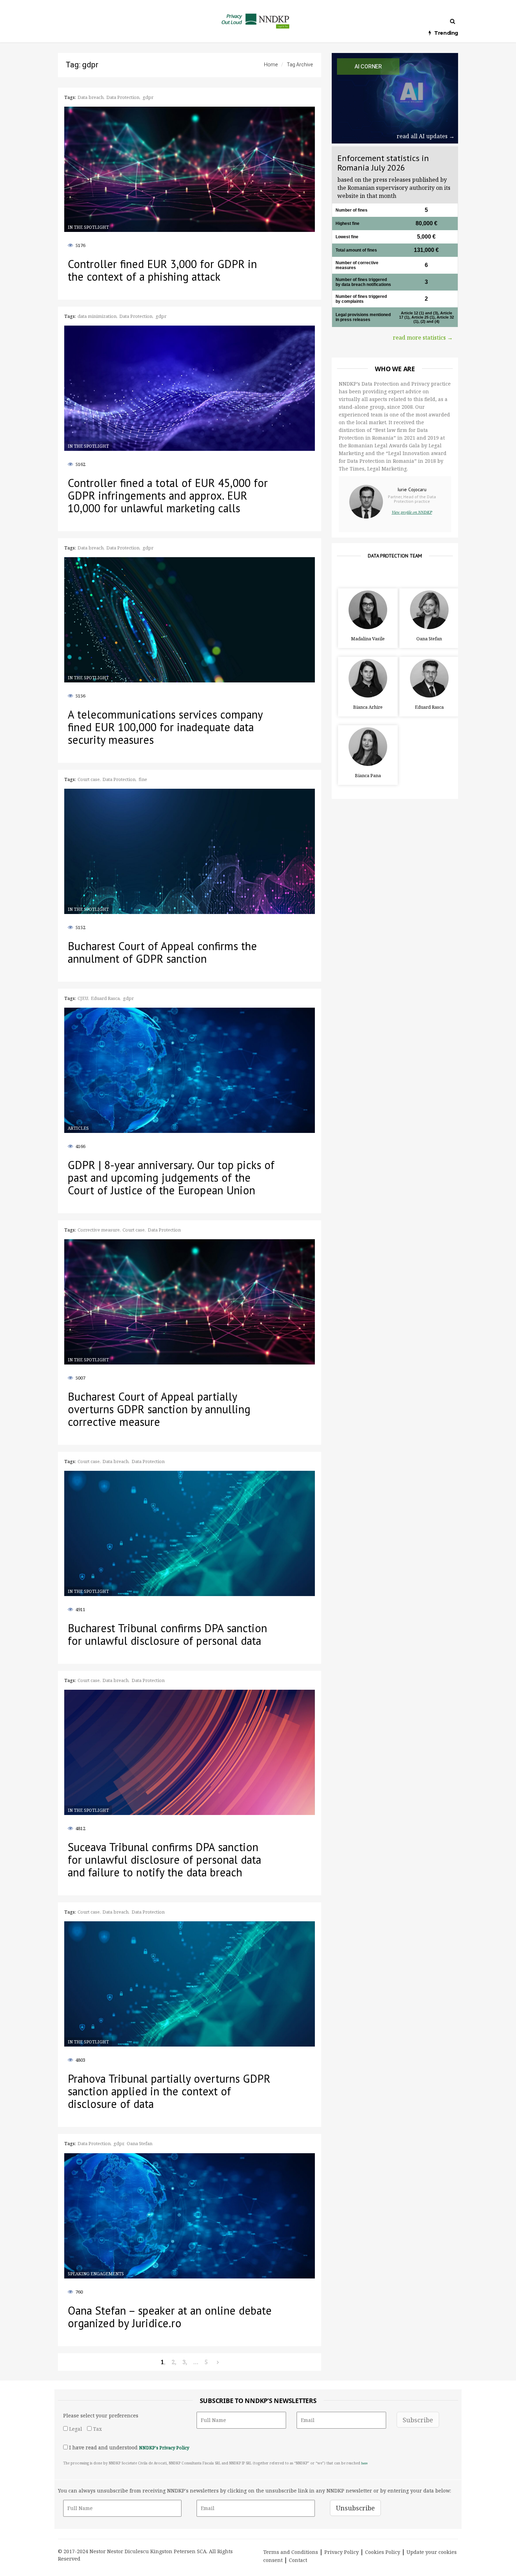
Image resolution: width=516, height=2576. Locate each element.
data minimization (97, 316)
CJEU (83, 998)
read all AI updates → (426, 136)
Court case (89, 779)
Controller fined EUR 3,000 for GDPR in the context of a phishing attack (162, 270)
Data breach (91, 97)
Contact (298, 2560)
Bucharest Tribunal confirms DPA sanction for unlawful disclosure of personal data (167, 1634)
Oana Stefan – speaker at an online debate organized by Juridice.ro (170, 2317)
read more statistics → (423, 338)
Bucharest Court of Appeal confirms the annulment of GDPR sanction (162, 952)
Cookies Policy (383, 2552)
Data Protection (123, 97)
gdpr (148, 97)
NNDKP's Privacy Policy (164, 2448)
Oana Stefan (429, 639)
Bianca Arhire (368, 707)
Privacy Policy (342, 2552)
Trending (446, 33)
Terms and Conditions (291, 2552)
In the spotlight (88, 227)
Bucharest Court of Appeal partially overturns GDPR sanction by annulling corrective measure (159, 1409)
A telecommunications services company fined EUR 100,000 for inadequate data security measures (165, 727)
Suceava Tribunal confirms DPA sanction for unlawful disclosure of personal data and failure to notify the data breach (164, 1860)
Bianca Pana (368, 775)
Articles (78, 1128)
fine (143, 779)
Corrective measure (99, 1230)
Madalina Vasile (368, 639)
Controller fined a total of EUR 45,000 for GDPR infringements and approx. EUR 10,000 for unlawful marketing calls (168, 495)
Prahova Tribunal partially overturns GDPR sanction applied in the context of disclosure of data (169, 2091)
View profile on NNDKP (412, 512)
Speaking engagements (96, 2274)
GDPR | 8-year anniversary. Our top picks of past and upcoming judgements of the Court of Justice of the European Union (171, 1177)
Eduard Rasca (429, 707)
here (364, 2463)
